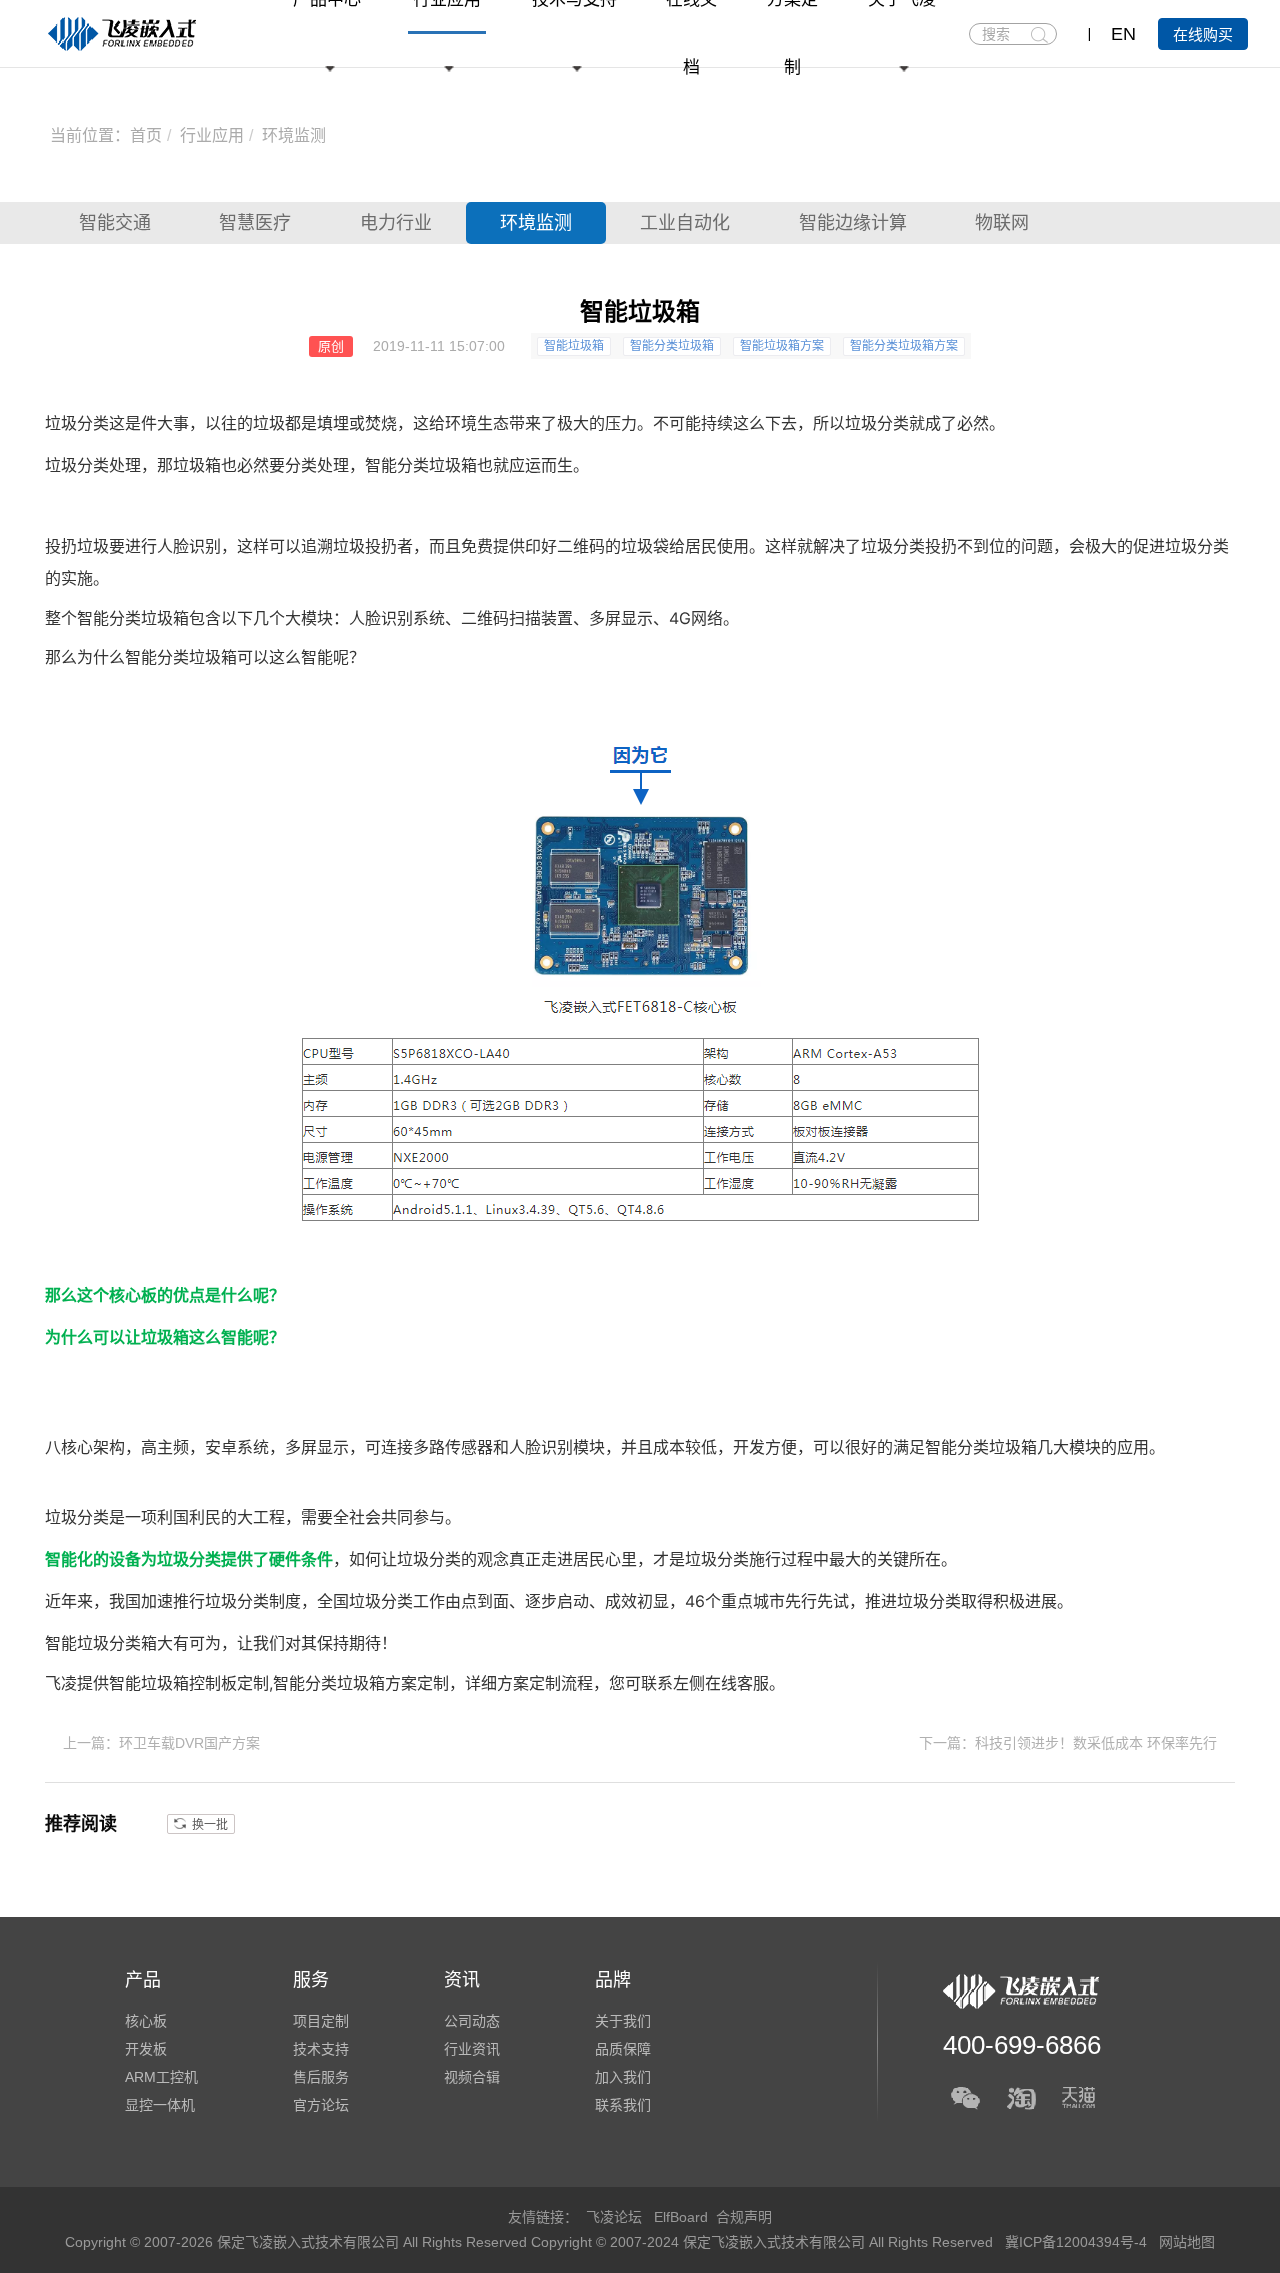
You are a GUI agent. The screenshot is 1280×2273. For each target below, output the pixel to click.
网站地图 (1187, 2242)
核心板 (133, 1295)
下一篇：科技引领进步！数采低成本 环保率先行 (1068, 1743)
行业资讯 (472, 2049)
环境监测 (294, 135)
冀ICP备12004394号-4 (1078, 2242)
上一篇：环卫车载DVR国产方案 (161, 1743)
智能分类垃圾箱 (672, 346)
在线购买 (1203, 34)
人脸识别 (189, 546)
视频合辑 (472, 2077)
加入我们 (623, 2077)
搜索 (1039, 35)
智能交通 (115, 223)
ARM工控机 (161, 2077)
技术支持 (321, 2049)
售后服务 (321, 2077)
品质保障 (623, 2049)
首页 (146, 135)
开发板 (146, 2049)
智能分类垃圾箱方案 (904, 346)
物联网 (1002, 223)
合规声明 (744, 2217)
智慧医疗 (255, 223)
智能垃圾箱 (574, 346)
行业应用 (212, 135)
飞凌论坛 (614, 2217)
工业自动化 (685, 223)
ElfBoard (681, 2217)
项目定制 (321, 2021)
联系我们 (623, 2105)
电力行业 (396, 223)
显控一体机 (160, 2105)
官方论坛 (321, 2105)
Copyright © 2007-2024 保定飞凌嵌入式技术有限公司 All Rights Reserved (764, 2242)
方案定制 (529, 1683)
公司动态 (472, 2021)
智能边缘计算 (853, 223)
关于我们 (623, 2021)
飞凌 (61, 1683)
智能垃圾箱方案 (782, 346)
